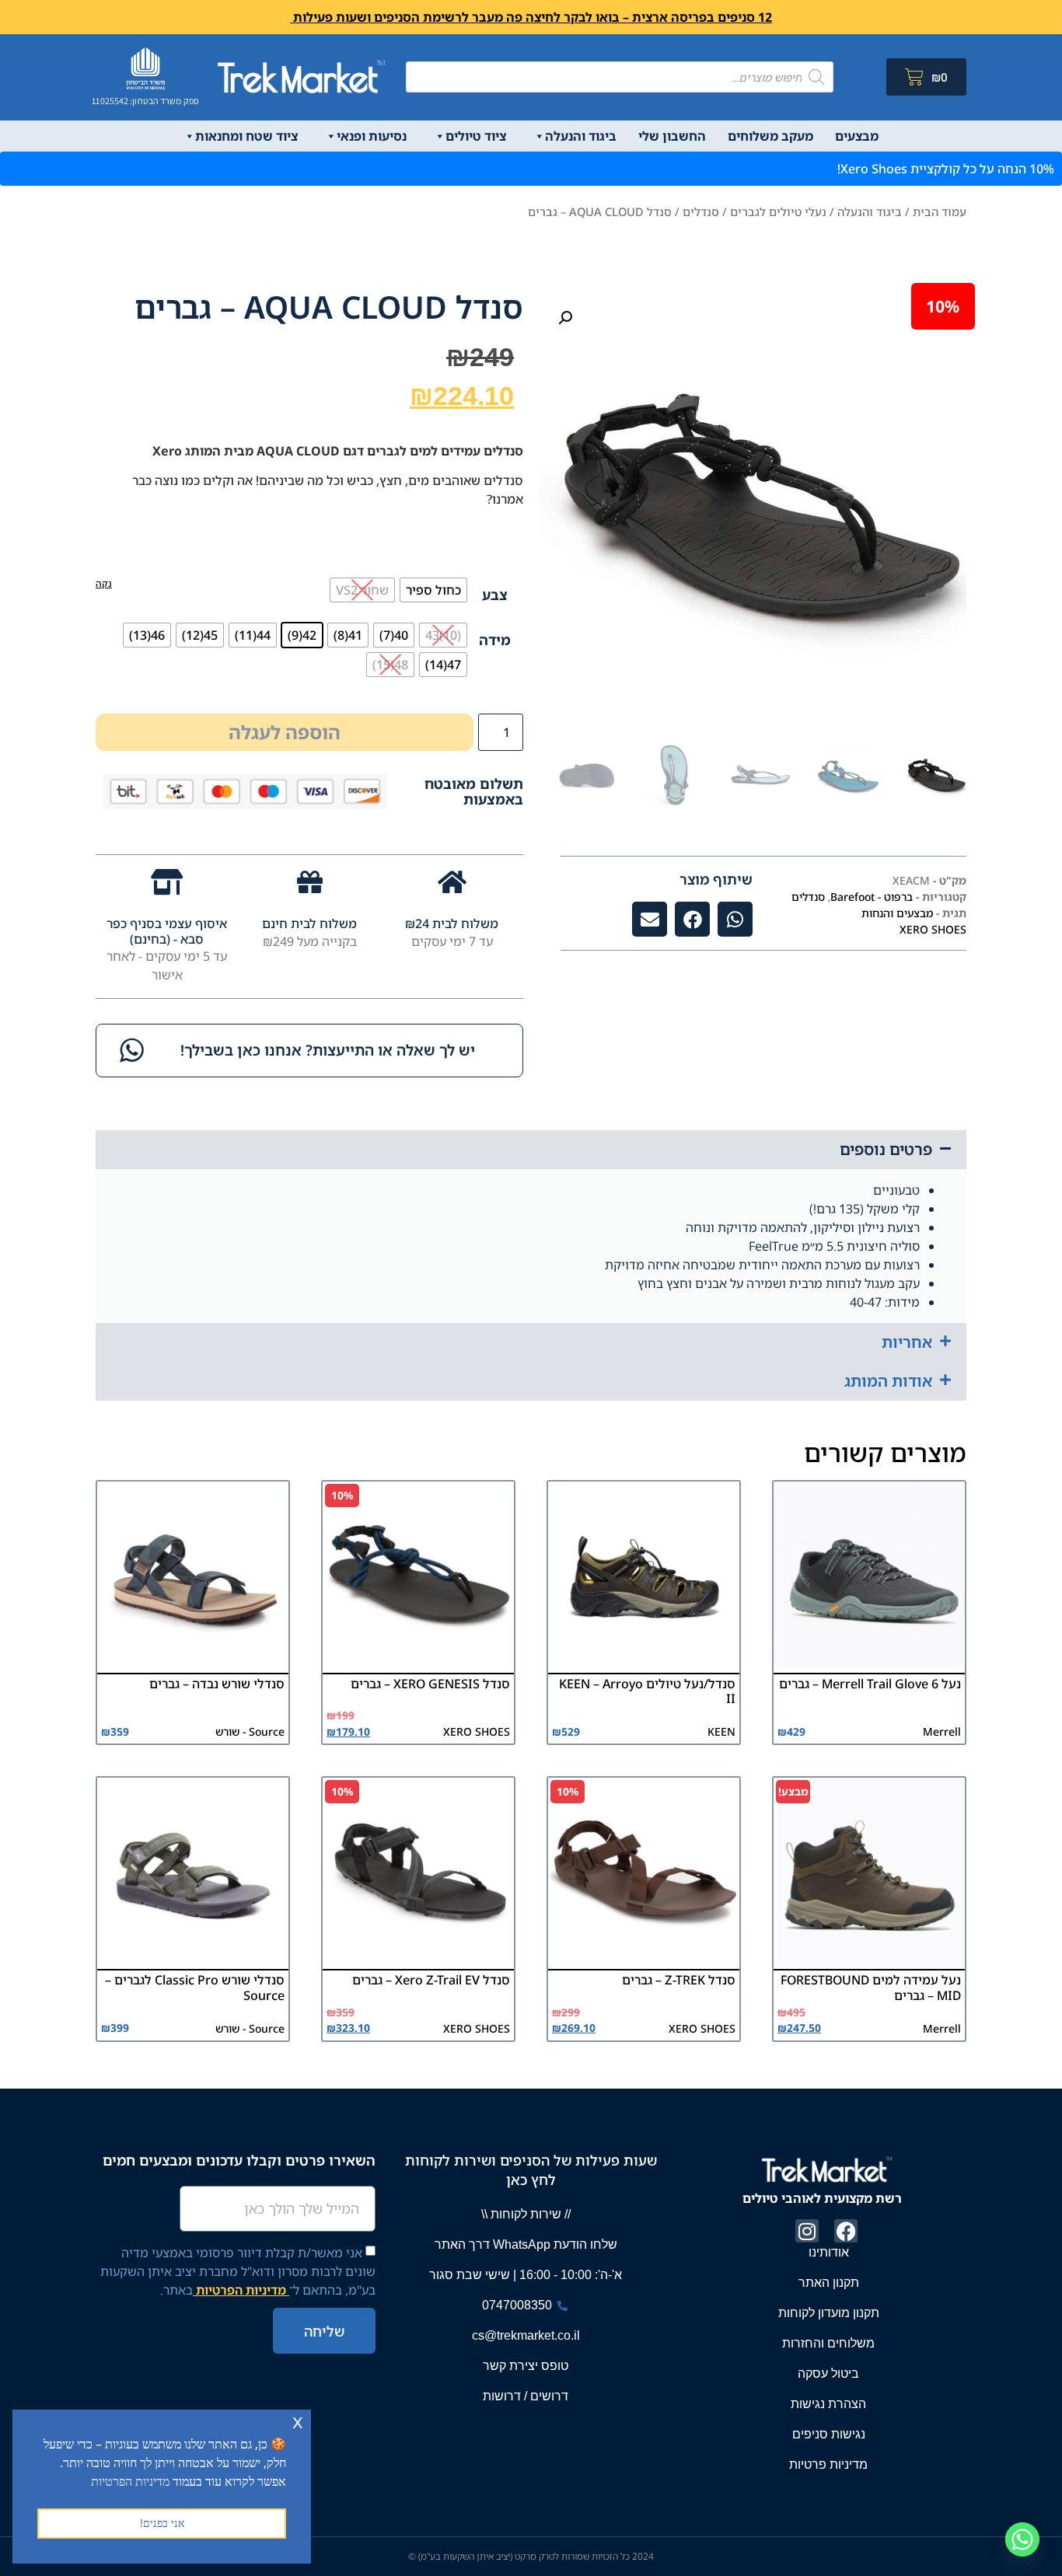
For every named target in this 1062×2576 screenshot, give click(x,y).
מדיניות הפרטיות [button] (130, 2481)
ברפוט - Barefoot (872, 897)
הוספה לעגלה (285, 732)
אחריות (907, 1342)
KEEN (721, 1731)
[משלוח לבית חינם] (310, 882)
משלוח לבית (464, 923)
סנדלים (701, 211)
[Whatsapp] (1022, 2539)
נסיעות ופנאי (372, 136)
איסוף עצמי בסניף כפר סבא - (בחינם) (167, 931)
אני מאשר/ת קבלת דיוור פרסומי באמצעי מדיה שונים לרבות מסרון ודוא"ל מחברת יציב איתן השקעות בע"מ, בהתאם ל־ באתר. (238, 2271)
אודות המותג (888, 1381)
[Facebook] (846, 2231)
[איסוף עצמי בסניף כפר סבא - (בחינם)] (167, 882)
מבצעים (857, 136)
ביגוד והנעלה (581, 136)
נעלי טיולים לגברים (778, 211)
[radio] (433, 590)
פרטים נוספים (886, 1149)
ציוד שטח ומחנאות (246, 136)
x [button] (298, 2421)
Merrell (942, 1731)
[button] (565, 318)
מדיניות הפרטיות (241, 2290)
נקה (104, 583)
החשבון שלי (672, 136)
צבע (495, 595)
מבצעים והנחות (897, 913)
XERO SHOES (933, 929)
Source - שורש (250, 1731)
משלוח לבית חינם (309, 923)
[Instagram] (807, 2231)
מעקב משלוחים (770, 136)
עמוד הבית (940, 211)
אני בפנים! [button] (162, 2523)
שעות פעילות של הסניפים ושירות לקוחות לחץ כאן (531, 2170)
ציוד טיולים (476, 136)
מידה (495, 640)
